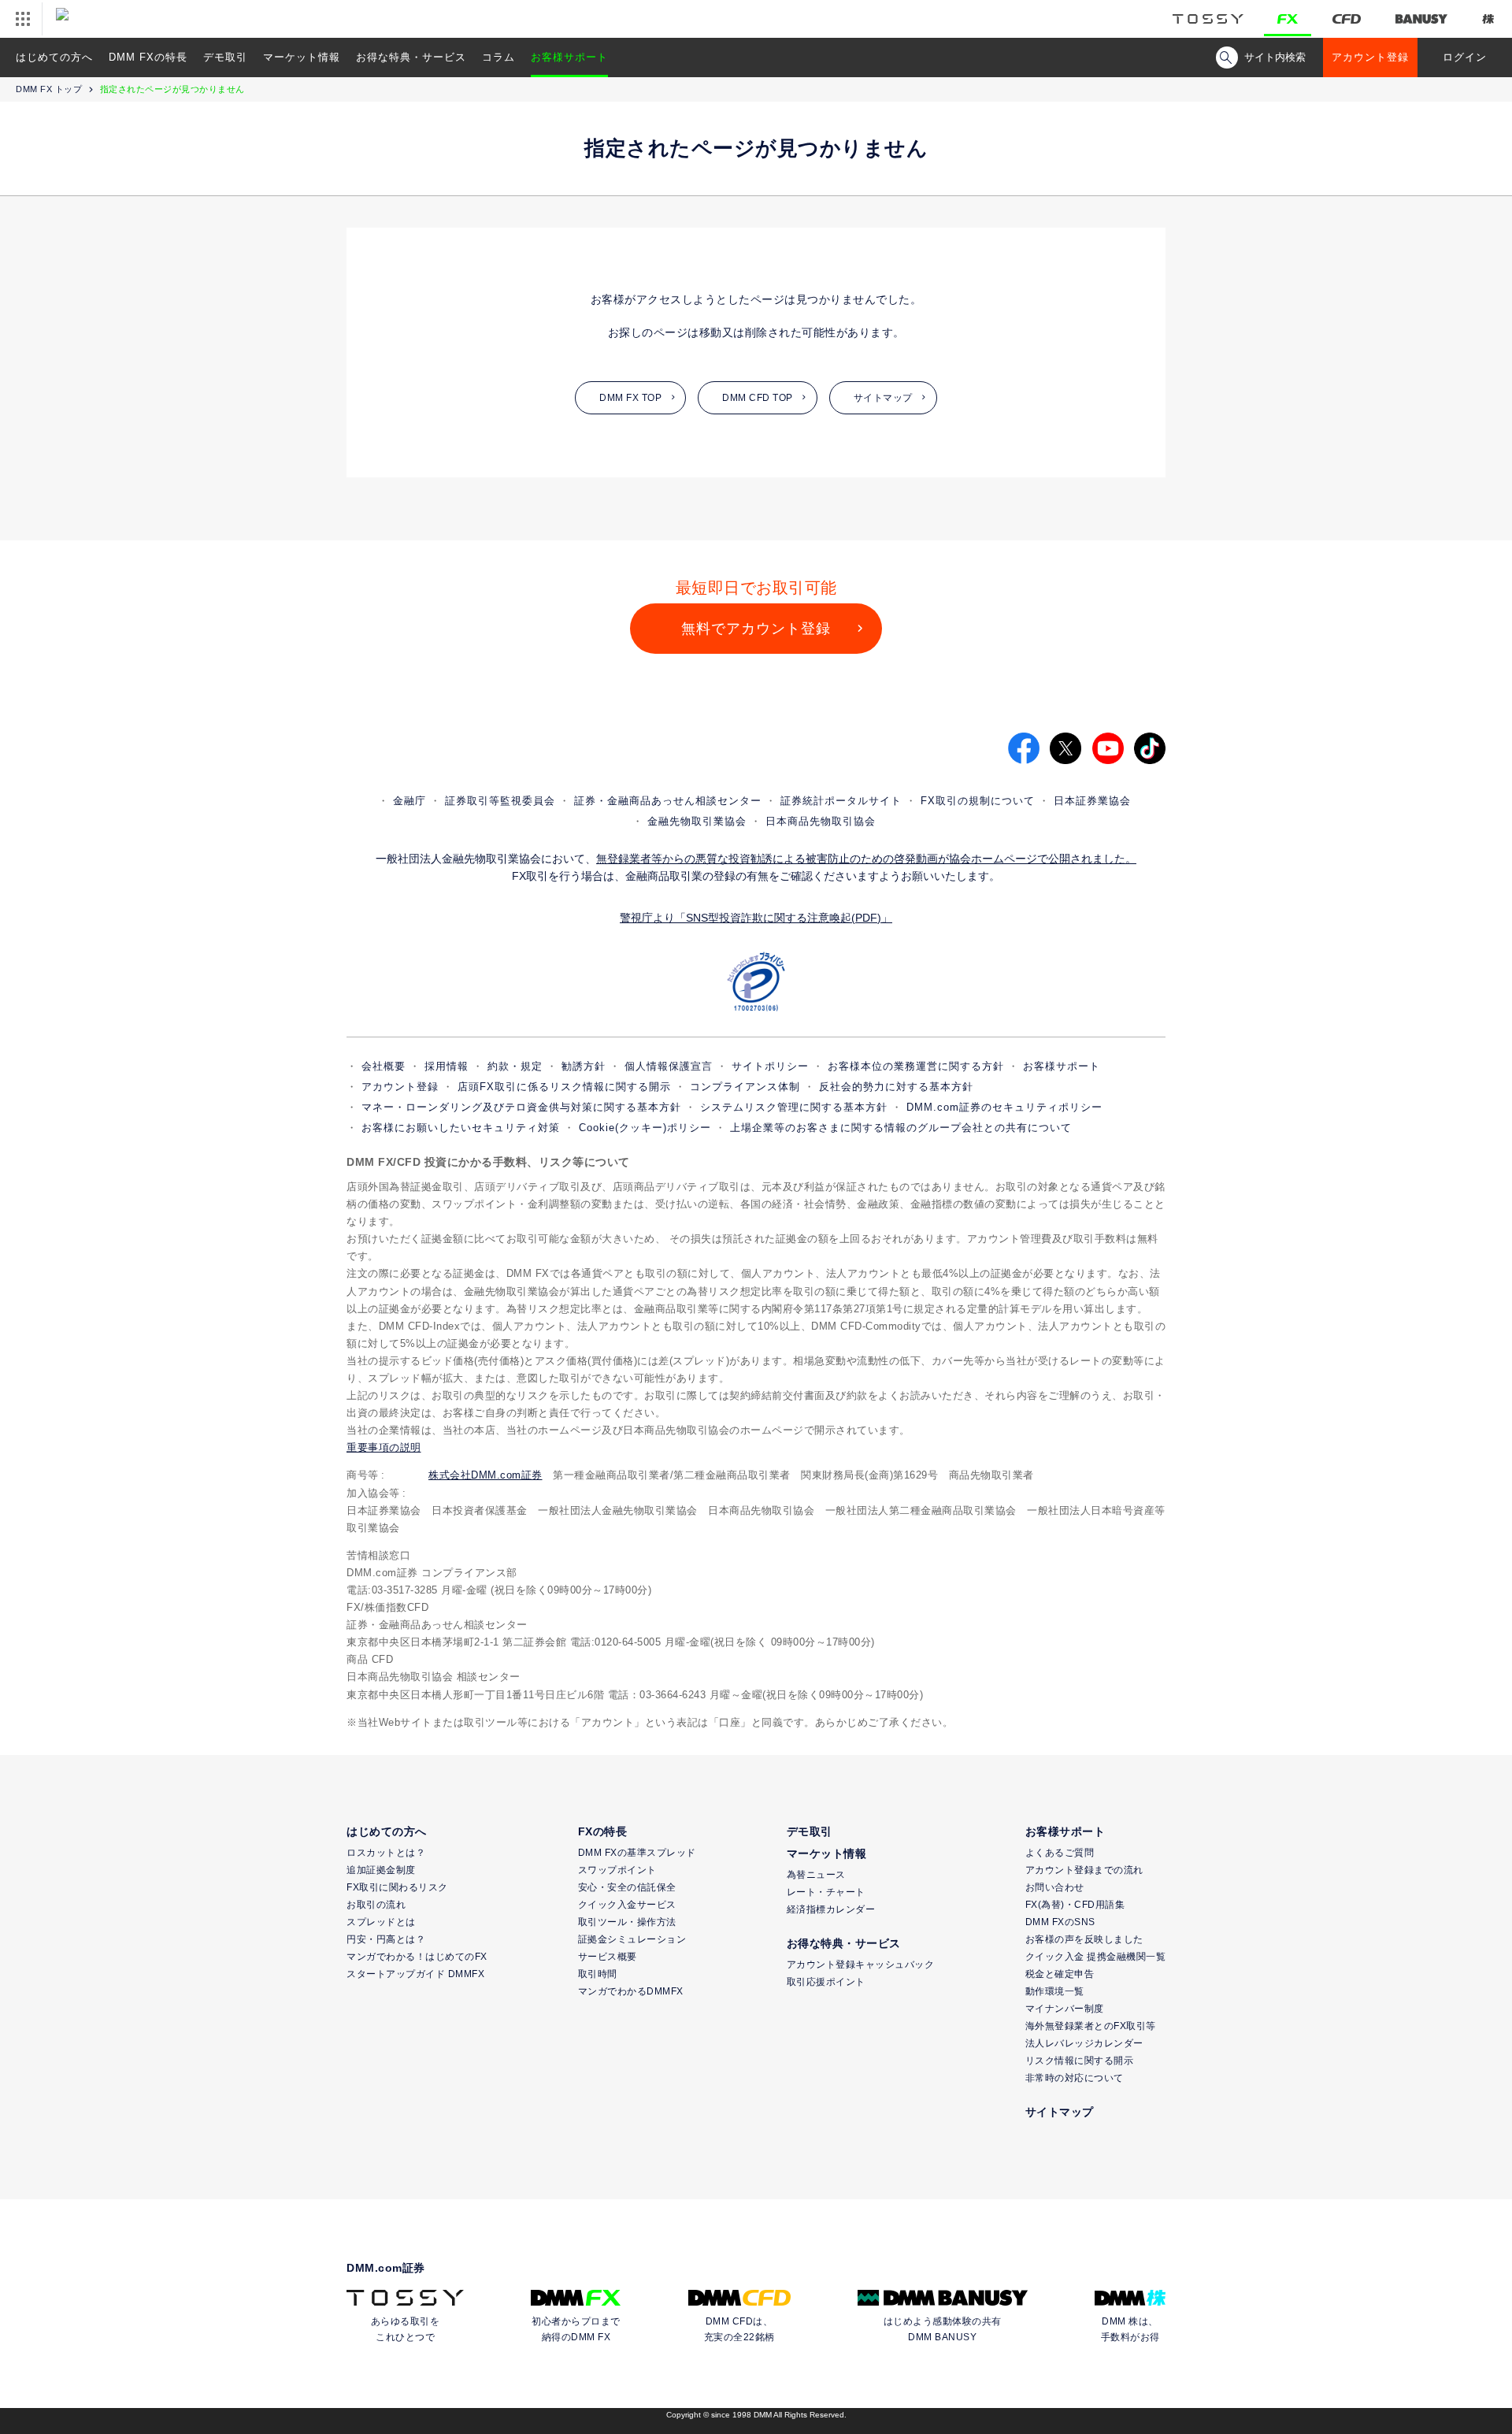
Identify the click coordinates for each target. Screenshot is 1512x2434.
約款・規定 (515, 1066)
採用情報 (447, 1066)
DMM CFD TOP (758, 398)
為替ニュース (816, 1875)
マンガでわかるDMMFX (631, 1991)
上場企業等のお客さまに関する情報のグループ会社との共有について (901, 1128)
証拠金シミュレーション (632, 1939)
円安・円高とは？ (386, 1939)
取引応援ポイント (826, 1982)
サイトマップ (883, 398)
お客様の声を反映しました (1084, 1939)
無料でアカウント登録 (756, 629)
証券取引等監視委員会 (500, 801)
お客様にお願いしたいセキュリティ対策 (461, 1128)
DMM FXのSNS (1060, 1922)
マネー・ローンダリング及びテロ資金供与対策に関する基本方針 (521, 1107)
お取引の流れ (376, 1905)
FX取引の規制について (978, 801)
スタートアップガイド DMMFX (415, 1974)
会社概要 (384, 1066)
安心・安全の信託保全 (627, 1887)
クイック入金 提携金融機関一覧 (1096, 1957)
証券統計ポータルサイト (841, 801)
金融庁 (409, 801)
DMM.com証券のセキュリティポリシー (1004, 1107)
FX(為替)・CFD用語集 (1075, 1905)
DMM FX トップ (49, 89)
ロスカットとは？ (386, 1853)
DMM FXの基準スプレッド (637, 1853)
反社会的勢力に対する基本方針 (896, 1087)
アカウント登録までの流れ (1084, 1870)
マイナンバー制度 (1065, 2009)
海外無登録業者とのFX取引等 (1091, 2026)
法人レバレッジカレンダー (1084, 2043)
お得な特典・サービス (411, 57)
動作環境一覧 (1055, 1991)
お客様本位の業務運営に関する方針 (916, 1066)
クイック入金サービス (627, 1905)
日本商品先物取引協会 (821, 821)
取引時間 (598, 1974)
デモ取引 (225, 57)
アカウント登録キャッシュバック (861, 1965)
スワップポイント (617, 1870)
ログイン (1465, 57)
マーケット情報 (302, 57)
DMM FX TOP (630, 398)
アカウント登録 (1370, 57)
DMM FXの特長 (148, 57)
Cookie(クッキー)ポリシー (645, 1128)
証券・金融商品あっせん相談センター (668, 801)
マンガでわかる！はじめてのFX (417, 1957)
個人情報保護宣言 (669, 1066)
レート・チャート (826, 1892)
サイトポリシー (770, 1066)
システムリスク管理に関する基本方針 (794, 1107)
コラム (498, 57)
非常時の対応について (1075, 2078)
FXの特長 (603, 1831)
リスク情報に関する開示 (1080, 2061)
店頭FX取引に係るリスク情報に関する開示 (564, 1087)
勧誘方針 (584, 1066)
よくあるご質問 (1060, 1853)
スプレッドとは (381, 1922)
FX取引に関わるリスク (397, 1887)
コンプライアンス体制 (745, 1087)
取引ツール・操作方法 (627, 1922)
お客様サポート (569, 57)
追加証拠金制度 (381, 1870)
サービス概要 (608, 1957)
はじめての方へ (54, 57)
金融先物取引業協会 (697, 821)
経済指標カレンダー (831, 1909)
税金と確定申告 (1060, 1974)
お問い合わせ (1055, 1887)
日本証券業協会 (1092, 801)
